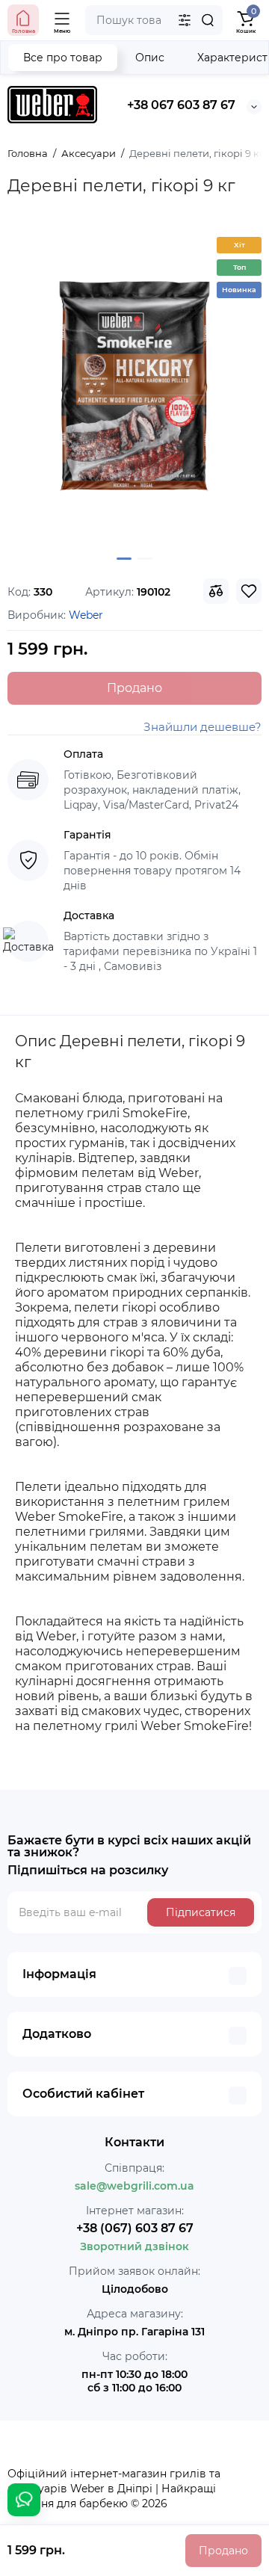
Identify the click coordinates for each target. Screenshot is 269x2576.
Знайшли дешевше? (202, 727)
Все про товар (63, 58)
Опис (150, 58)
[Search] (208, 20)
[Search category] (185, 20)
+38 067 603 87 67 (181, 105)
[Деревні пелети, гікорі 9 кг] (134, 386)
